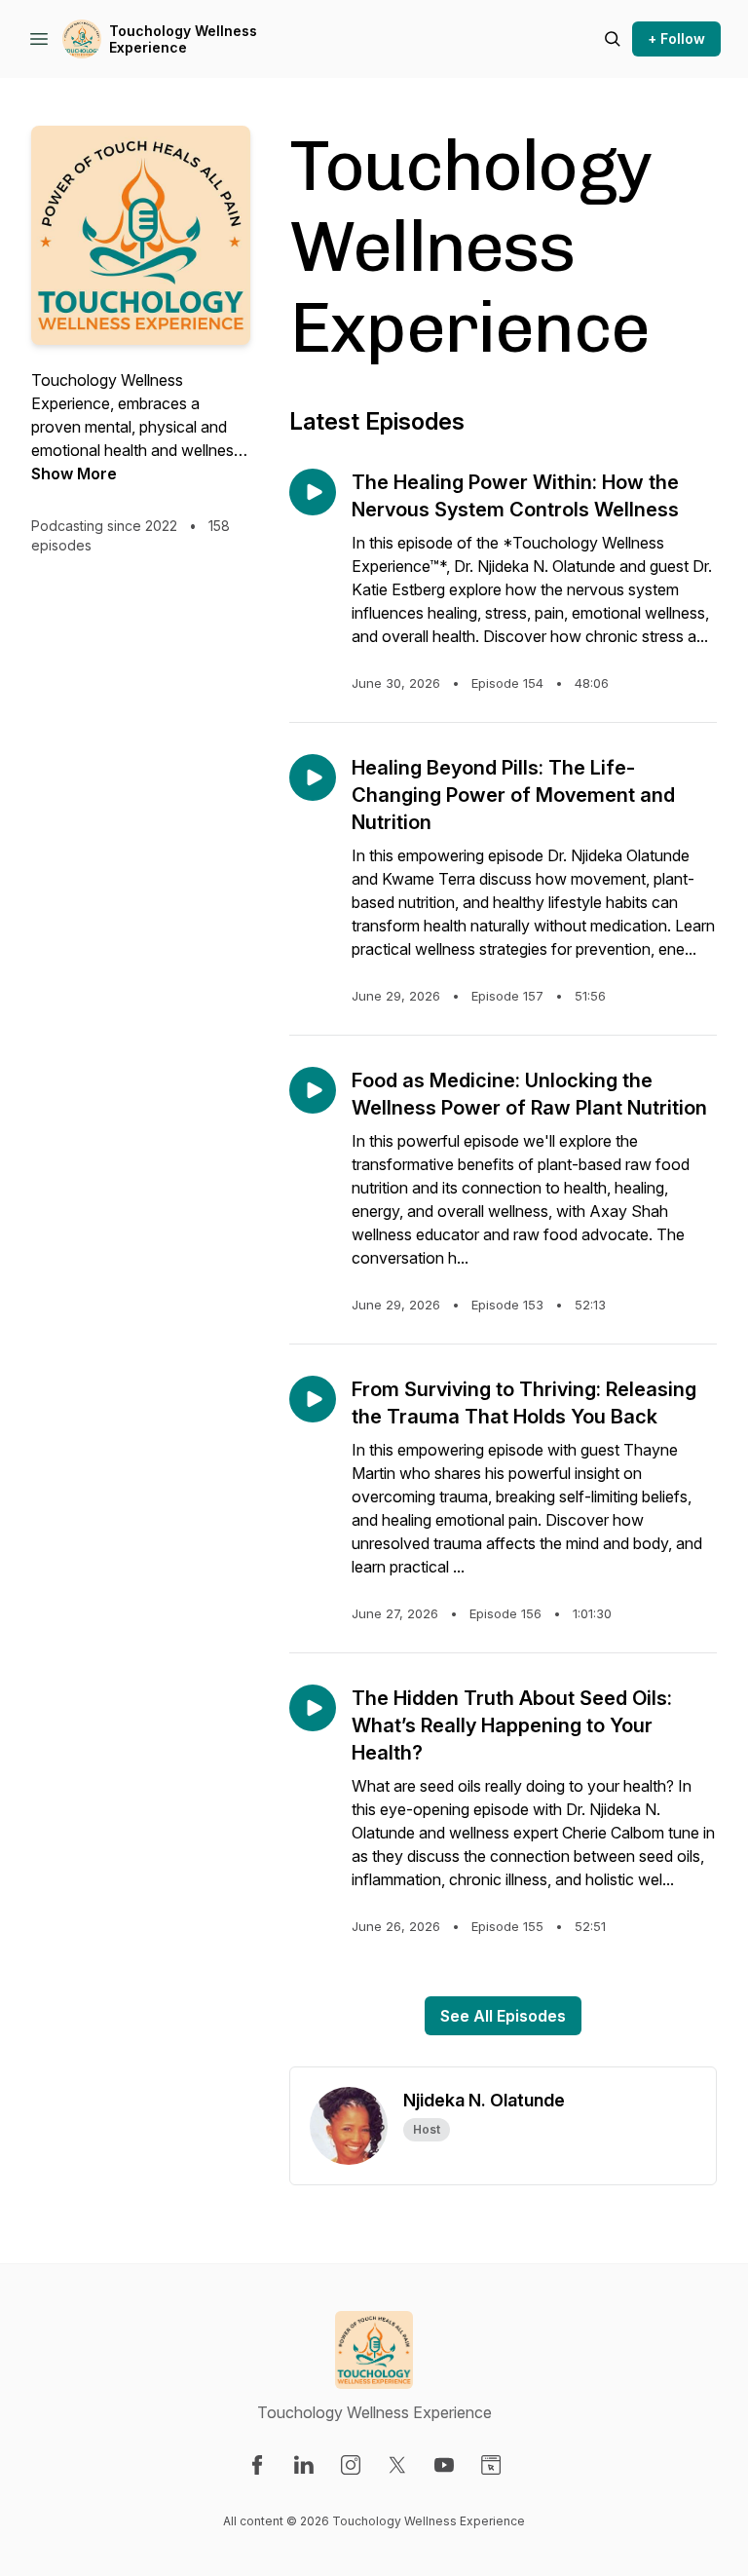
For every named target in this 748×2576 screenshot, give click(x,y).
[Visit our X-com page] (397, 2465)
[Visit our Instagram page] (351, 2465)
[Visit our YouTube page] (444, 2465)
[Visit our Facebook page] (257, 2465)
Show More (74, 474)
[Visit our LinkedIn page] (304, 2465)
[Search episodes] (613, 39)
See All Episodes (503, 2016)
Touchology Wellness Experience (183, 39)
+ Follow (676, 38)
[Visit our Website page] (491, 2465)
